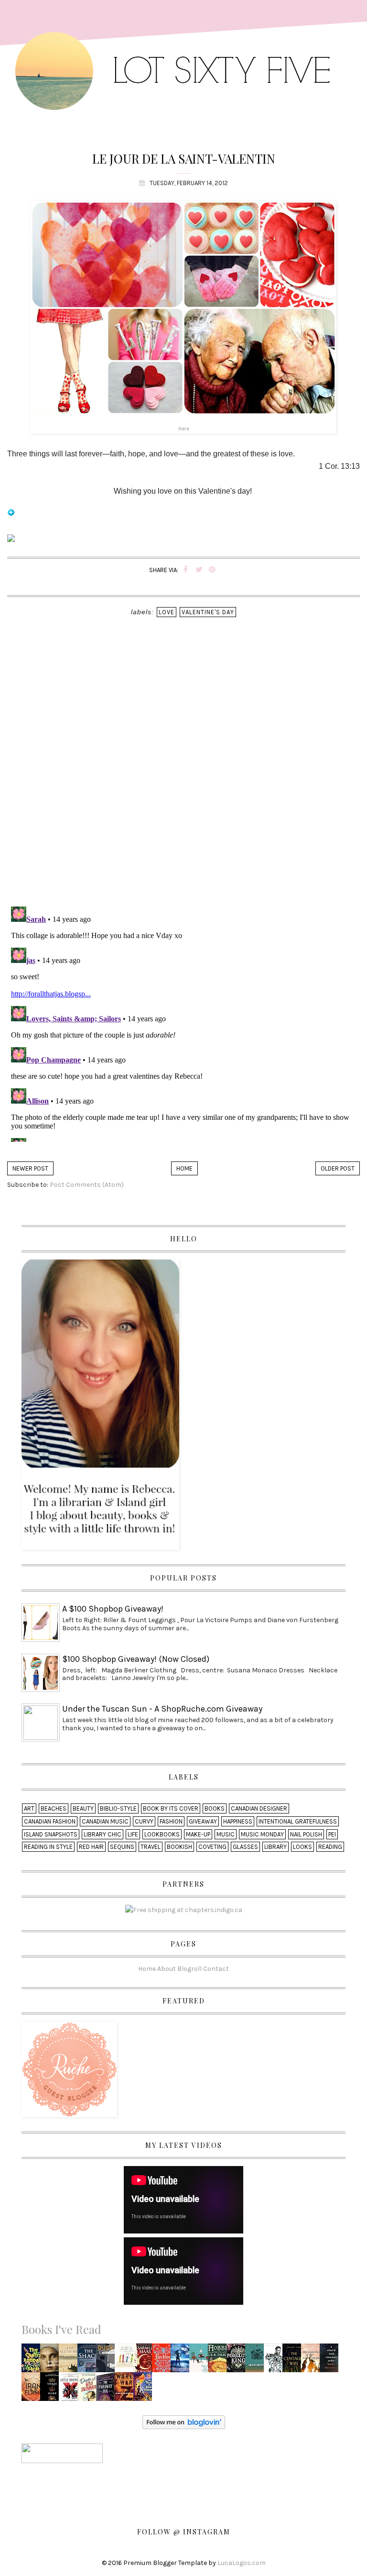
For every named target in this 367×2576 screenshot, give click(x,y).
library (275, 1847)
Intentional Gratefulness (298, 1821)
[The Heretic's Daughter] (51, 2361)
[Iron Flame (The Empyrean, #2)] (33, 2390)
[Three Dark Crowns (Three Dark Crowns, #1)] (52, 2390)
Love (167, 612)
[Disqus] (183, 775)
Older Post (338, 1168)
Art (29, 1808)
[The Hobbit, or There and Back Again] (219, 2361)
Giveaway (203, 1821)
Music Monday (262, 1834)
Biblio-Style (118, 1808)
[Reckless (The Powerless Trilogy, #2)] (164, 2361)
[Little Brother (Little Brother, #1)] (71, 2390)
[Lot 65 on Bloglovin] (11, 517)
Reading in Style (48, 1847)
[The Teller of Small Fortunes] (145, 2390)
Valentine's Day (208, 612)
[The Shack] (89, 2361)
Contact (216, 1968)
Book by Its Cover (171, 1808)
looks (302, 1847)
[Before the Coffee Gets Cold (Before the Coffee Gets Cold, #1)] (201, 2361)
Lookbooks (162, 1834)
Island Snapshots (51, 1834)
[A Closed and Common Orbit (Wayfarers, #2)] (331, 2361)
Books (215, 1808)
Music (226, 1834)
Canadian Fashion (50, 1821)
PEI (332, 1834)
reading (330, 1847)
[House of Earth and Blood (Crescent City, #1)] (145, 2361)
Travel (151, 1847)
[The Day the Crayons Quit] (127, 2355)
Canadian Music (105, 1821)
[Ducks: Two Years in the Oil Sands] (108, 2360)
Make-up (198, 1834)
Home (184, 1168)
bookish (179, 1847)
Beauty (83, 1808)
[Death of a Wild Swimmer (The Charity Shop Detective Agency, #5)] (89, 2390)
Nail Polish (306, 1834)
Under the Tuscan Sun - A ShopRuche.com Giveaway (162, 1709)
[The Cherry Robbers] (33, 2361)
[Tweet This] (199, 570)
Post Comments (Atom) (87, 1185)
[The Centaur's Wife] (294, 2361)
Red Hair (91, 1847)
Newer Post (30, 1168)
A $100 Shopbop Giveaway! (113, 1609)
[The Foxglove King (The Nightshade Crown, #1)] (238, 2361)
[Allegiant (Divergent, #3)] (182, 2361)
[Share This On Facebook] (186, 570)
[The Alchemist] (71, 2361)
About (167, 1968)
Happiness (238, 1821)
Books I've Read (61, 2329)
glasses (245, 1847)
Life (133, 1834)
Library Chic (103, 1834)
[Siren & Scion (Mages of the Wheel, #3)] (276, 2361)
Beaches (54, 1808)
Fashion (171, 1821)
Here (184, 429)
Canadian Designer (259, 1808)
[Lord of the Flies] (257, 2361)
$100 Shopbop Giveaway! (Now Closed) (136, 1659)
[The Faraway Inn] (107, 2390)
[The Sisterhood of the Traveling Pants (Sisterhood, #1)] (313, 2361)
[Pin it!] (212, 570)
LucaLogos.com (242, 2563)
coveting (212, 1847)
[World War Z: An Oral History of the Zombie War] (127, 2390)
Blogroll (189, 1968)
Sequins (122, 1847)
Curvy (144, 1821)
